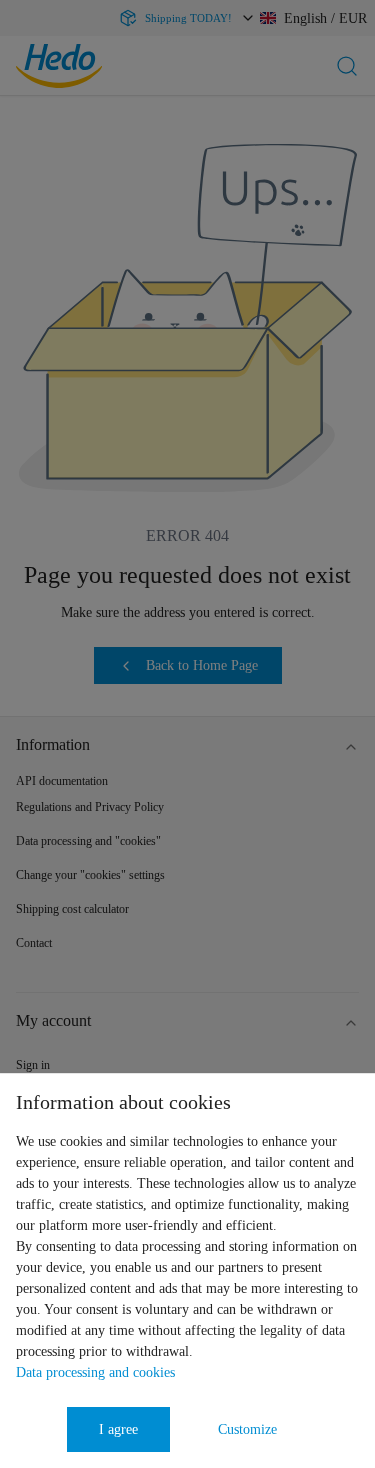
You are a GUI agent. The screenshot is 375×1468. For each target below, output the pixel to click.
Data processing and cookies (95, 1372)
